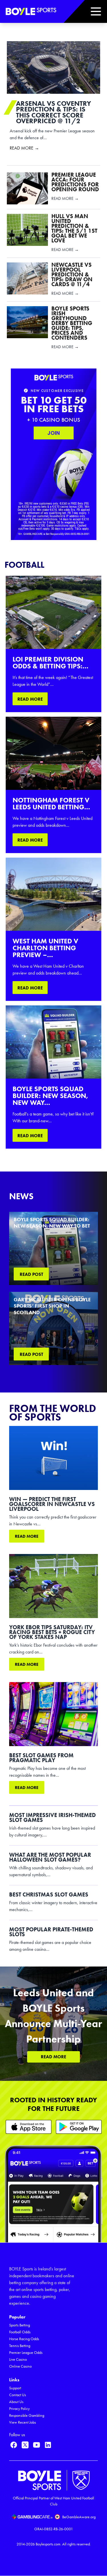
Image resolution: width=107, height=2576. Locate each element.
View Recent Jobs (23, 2422)
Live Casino (18, 2359)
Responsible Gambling (27, 2415)
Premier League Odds (26, 2353)
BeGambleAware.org (79, 2517)
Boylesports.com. (49, 2544)
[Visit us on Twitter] (25, 2445)
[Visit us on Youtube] (37, 2445)
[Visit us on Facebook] (14, 2445)
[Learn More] (29, 2127)
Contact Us (18, 2395)
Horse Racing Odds (24, 2339)
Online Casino (20, 2366)
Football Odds (20, 2332)
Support (15, 2388)
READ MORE (30, 699)
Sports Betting (20, 2325)
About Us (16, 2402)
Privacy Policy (19, 2409)
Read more (27, 1536)
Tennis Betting (20, 2346)
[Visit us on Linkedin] (48, 2445)
